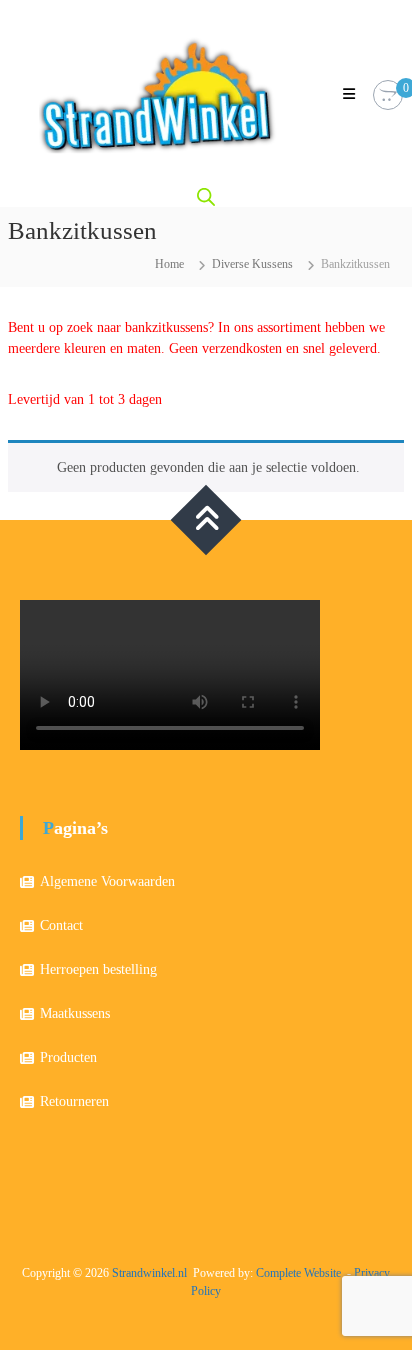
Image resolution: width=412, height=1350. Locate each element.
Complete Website (298, 1273)
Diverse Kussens (252, 264)
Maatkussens (75, 1013)
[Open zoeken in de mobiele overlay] (206, 197)
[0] (388, 95)
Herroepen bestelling (98, 969)
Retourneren (74, 1101)
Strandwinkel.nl (149, 1273)
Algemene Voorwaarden (107, 881)
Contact (61, 925)
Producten (68, 1057)
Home (169, 264)
